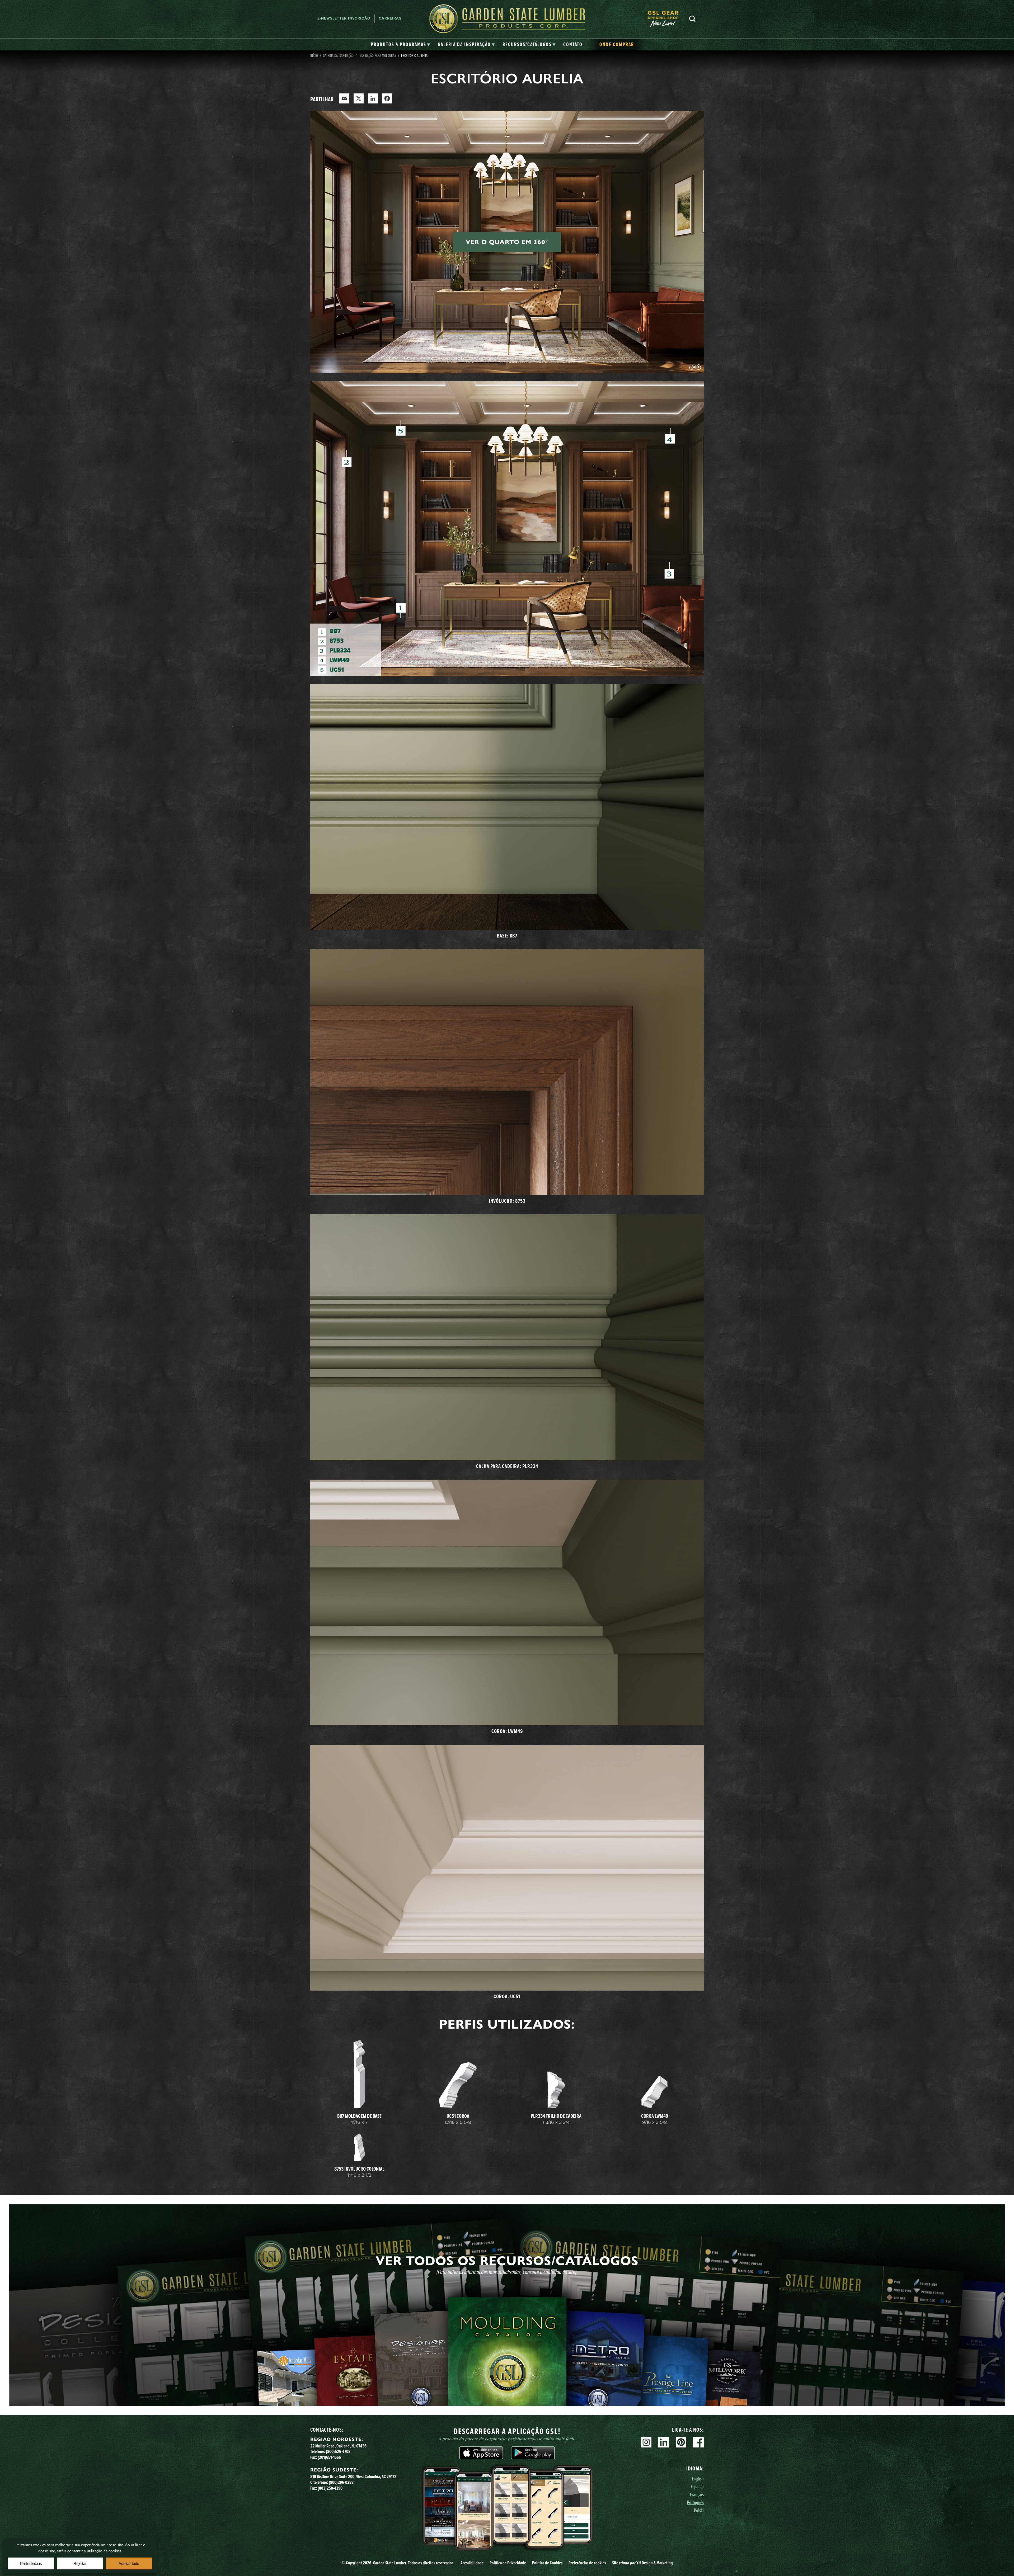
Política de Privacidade (508, 2563)
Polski (699, 2510)
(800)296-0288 (341, 2482)
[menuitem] (666, 19)
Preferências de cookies (587, 2563)
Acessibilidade (472, 2563)
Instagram (646, 2442)
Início (314, 55)
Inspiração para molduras (377, 55)
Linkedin (664, 2442)
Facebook (698, 2442)
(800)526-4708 (338, 2451)
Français (697, 2494)
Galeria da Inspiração (338, 55)
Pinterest (681, 2442)
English (698, 2478)
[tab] (401, 45)
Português (695, 2502)
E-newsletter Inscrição (344, 18)
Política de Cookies (547, 2563)
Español (697, 2486)
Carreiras (390, 18)
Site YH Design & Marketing (642, 2563)
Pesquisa (692, 19)
